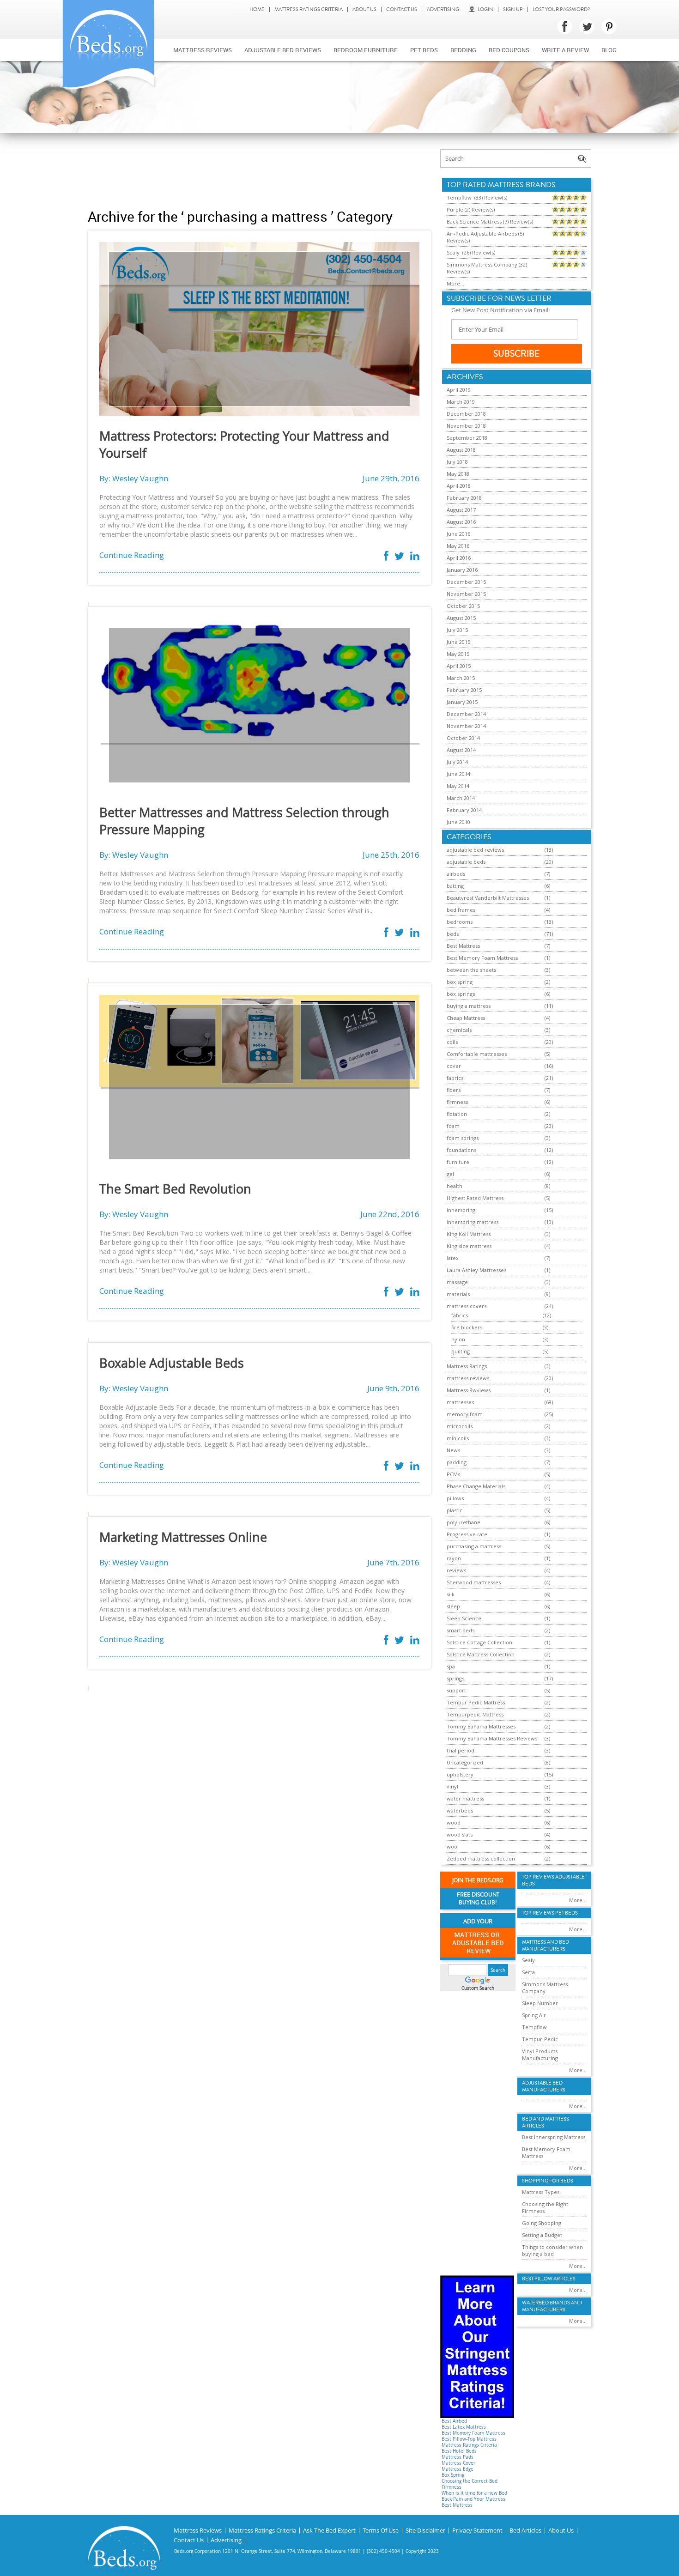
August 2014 (461, 750)
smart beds (461, 1630)
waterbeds (460, 1810)
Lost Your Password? (561, 9)
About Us (364, 9)
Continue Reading (132, 555)
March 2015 (461, 678)
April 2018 (459, 486)
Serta (528, 1972)
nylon (458, 1339)
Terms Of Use (381, 2531)
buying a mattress (469, 1006)
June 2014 (458, 774)
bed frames (461, 910)
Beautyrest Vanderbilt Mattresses (488, 898)
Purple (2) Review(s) (471, 209)
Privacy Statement (477, 2531)
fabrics (455, 1078)
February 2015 (464, 690)
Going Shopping (542, 2223)
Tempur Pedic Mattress (476, 1702)
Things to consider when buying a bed (552, 2250)
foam (453, 1126)
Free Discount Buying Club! (478, 1899)
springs (455, 1678)
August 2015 (461, 618)
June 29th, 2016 (391, 478)
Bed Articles (525, 2531)
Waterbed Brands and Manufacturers (552, 2306)
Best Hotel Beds (459, 2451)
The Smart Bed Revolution (175, 1189)
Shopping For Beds (548, 2181)
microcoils (460, 1426)
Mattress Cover (458, 2463)
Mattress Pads (458, 2457)
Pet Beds (424, 50)
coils (452, 1042)
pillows (455, 1498)
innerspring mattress (473, 1222)
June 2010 (458, 822)
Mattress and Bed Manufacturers (546, 1946)
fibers (454, 1090)
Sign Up (513, 9)
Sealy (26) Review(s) (471, 252)
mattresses (460, 1402)
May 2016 (458, 546)
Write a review (565, 50)
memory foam (465, 1414)
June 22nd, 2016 (390, 1214)
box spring (460, 982)
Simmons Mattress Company (545, 1988)
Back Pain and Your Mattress (473, 2499)
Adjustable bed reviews (283, 50)
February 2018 (464, 498)
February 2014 (464, 810)
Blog (609, 50)
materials (458, 1294)
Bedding (463, 50)
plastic (455, 1510)
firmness (457, 1102)
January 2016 (462, 570)
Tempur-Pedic (540, 2039)
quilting (461, 1351)
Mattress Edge (458, 2469)
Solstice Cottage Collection (479, 1642)
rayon (454, 1558)
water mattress (465, 1798)
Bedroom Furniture (366, 50)
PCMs (453, 1474)
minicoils (458, 1438)
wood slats (460, 1834)
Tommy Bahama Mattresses (481, 1726)
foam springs (463, 1138)
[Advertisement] (259, 170)
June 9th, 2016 (393, 1388)
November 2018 (466, 426)
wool (453, 1846)
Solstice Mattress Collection (481, 1654)
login (485, 9)
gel (450, 1174)
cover (454, 1066)
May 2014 (458, 786)
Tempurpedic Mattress (475, 1714)
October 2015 (463, 606)
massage (457, 1282)
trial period (461, 1750)
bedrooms (460, 922)
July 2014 (457, 762)
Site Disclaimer (425, 2531)
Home (257, 9)
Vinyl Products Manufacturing (540, 2055)
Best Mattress (463, 946)
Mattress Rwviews (469, 1390)
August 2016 (461, 522)
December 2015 (466, 582)
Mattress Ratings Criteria (309, 9)
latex (453, 1258)
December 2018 (466, 414)
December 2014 (466, 714)
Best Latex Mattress (464, 2427)
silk (451, 1594)
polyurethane (464, 1522)
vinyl (452, 1786)
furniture (458, 1162)
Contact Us (402, 9)
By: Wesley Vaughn (134, 478)
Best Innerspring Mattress (554, 2137)
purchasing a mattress (474, 1546)
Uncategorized (465, 1762)
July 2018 (457, 462)
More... (455, 283)
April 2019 (459, 390)
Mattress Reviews (203, 50)
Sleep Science (464, 1618)
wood (454, 1822)
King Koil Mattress (469, 1234)
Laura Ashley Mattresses (476, 1270)
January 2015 (462, 702)
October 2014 (463, 738)
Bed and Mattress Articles (546, 2122)
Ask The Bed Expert (329, 2531)
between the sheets (471, 970)
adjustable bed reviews (475, 850)
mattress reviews (468, 1378)
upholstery (460, 1774)
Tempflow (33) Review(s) (477, 197)
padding (457, 1462)
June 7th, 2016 (393, 1562)
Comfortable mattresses (477, 1054)
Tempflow (534, 2027)
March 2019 (461, 402)
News (453, 1450)
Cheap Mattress (466, 1018)
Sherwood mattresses (474, 1582)
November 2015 (466, 594)
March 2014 (461, 798)
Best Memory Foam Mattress (482, 958)
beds (453, 934)
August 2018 (461, 450)
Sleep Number (540, 2003)
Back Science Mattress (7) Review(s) (490, 221)
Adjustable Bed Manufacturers (544, 2086)
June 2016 (458, 534)
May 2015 (458, 654)
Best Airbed (454, 2421)
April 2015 (459, 666)
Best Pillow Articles (549, 2279)
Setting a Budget (542, 2235)
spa (451, 1666)
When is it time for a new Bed (474, 2493)
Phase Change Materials (476, 1486)
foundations (461, 1150)
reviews (456, 1570)
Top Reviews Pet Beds (550, 1913)
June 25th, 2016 (391, 855)
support (456, 1690)
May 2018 (458, 474)
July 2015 (457, 630)
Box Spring (453, 2475)
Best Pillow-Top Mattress (469, 2439)
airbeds (456, 874)
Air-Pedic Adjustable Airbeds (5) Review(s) (485, 237)
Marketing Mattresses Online (183, 1537)
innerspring (461, 1210)
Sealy (528, 1960)
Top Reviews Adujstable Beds (553, 1880)
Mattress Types (541, 2192)
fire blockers (467, 1327)
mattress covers (467, 1306)
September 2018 (467, 438)
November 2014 (466, 726)
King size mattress (469, 1246)
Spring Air (534, 2015)
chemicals (459, 1030)
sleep (453, 1606)
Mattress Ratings (467, 1366)
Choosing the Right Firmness (545, 2207)
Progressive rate (467, 1534)
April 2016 (459, 558)
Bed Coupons (509, 50)
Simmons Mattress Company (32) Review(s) (487, 268)
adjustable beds (466, 862)
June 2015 (458, 642)
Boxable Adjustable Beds (172, 1363)
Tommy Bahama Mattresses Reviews (492, 1738)
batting (455, 886)
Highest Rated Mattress (475, 1198)
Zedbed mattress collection (481, 1858)
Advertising (443, 9)
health (455, 1186)
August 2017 (461, 510)
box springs (461, 994)
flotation (457, 1114)
